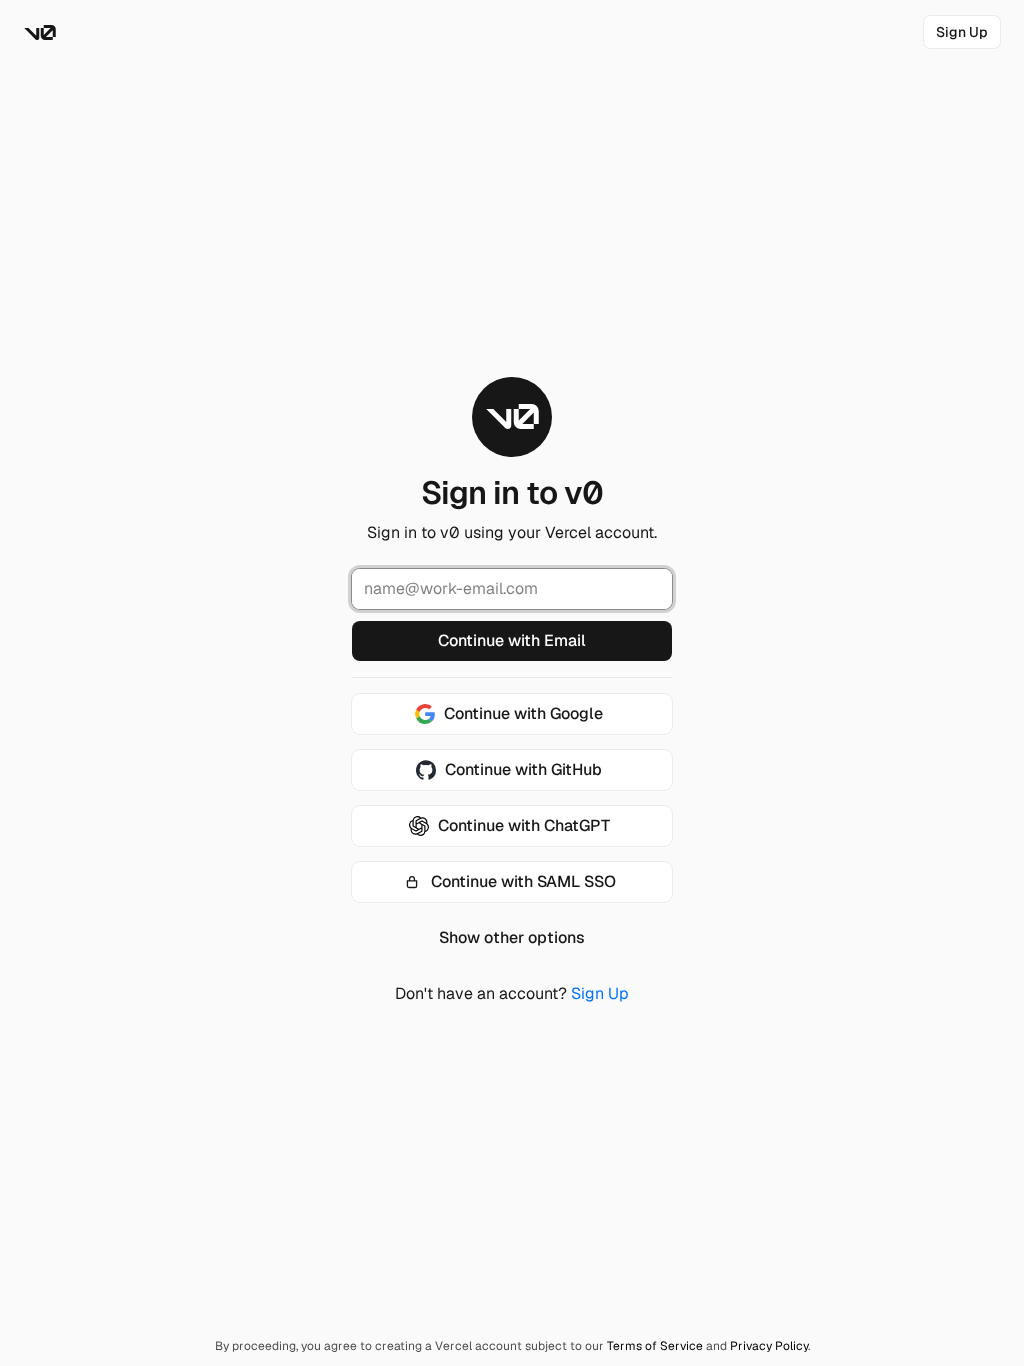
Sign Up (600, 993)
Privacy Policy (769, 1346)
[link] (962, 32)
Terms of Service (655, 1346)
